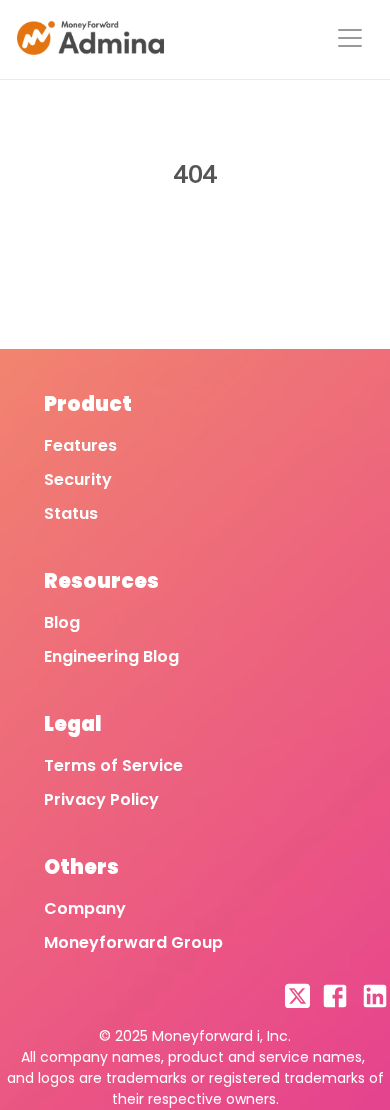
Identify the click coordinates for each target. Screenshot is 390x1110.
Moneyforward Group (133, 942)
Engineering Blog (111, 656)
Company (85, 908)
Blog (62, 622)
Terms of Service (113, 765)
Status (71, 513)
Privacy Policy (101, 799)
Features (80, 445)
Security (78, 479)
